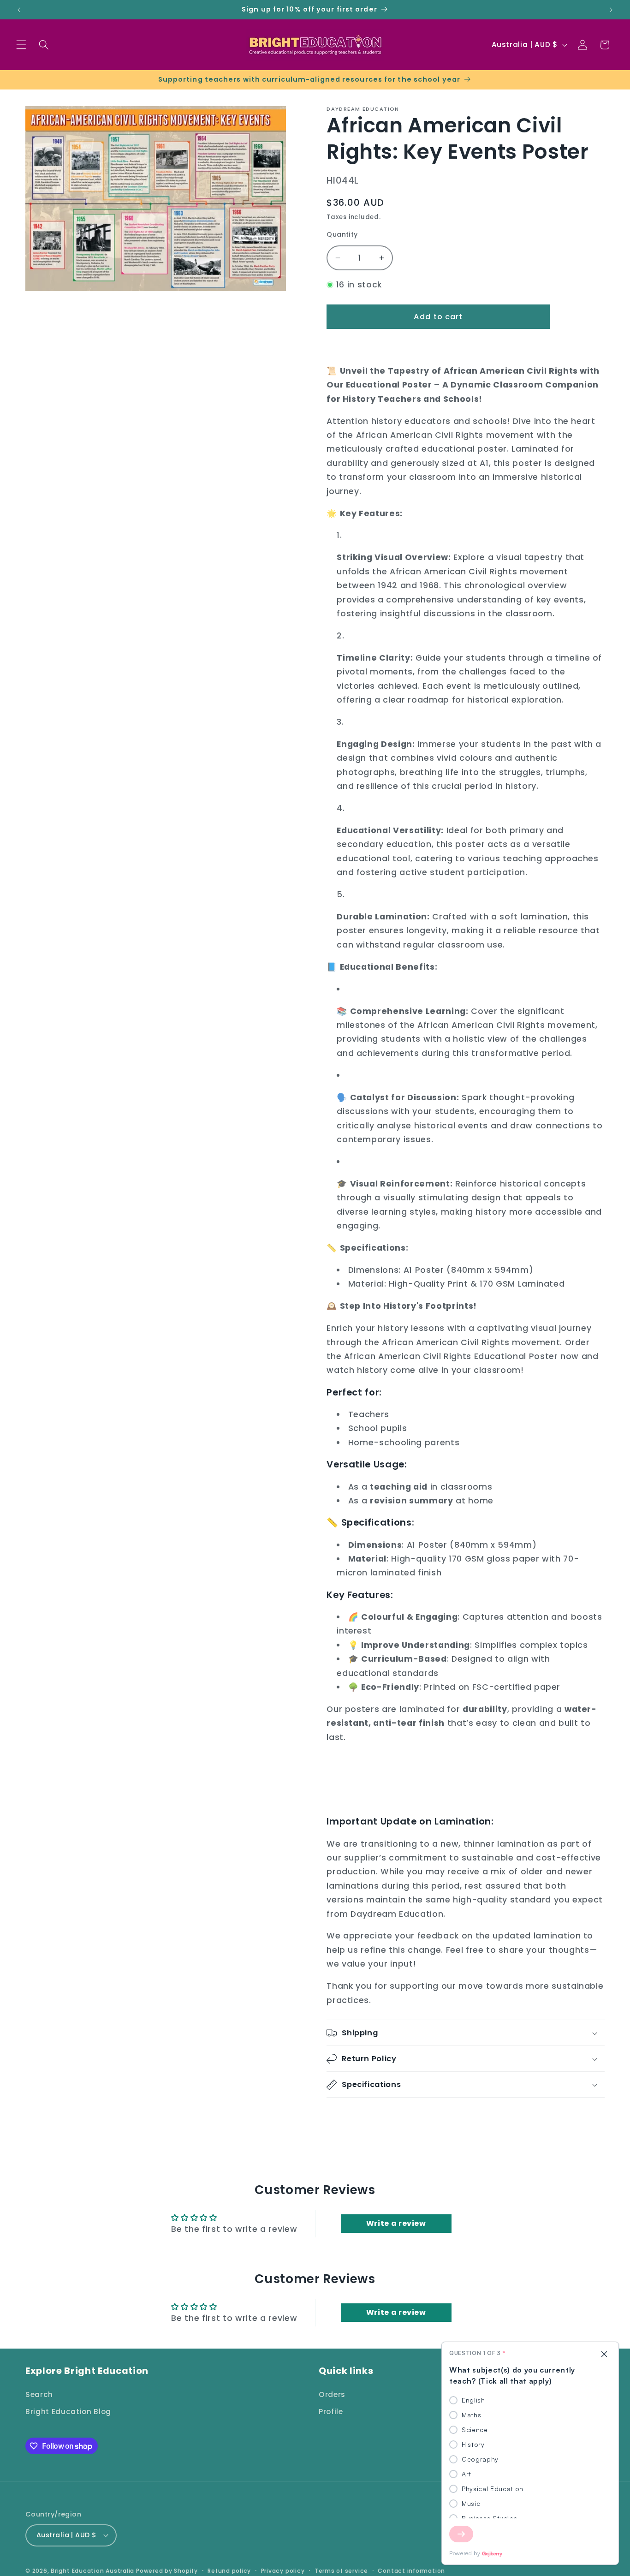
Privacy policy (283, 2571)
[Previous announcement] (19, 10)
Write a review (396, 2223)
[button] (21, 45)
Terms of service (341, 2571)
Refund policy (229, 2571)
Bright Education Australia (92, 2571)
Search (39, 2394)
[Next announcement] (611, 10)
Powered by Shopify (167, 2571)
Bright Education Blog (68, 2412)
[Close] (604, 2355)
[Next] (461, 2534)
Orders (332, 2394)
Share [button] (347, 2116)
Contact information (411, 2571)
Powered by (465, 2553)
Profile (331, 2412)
